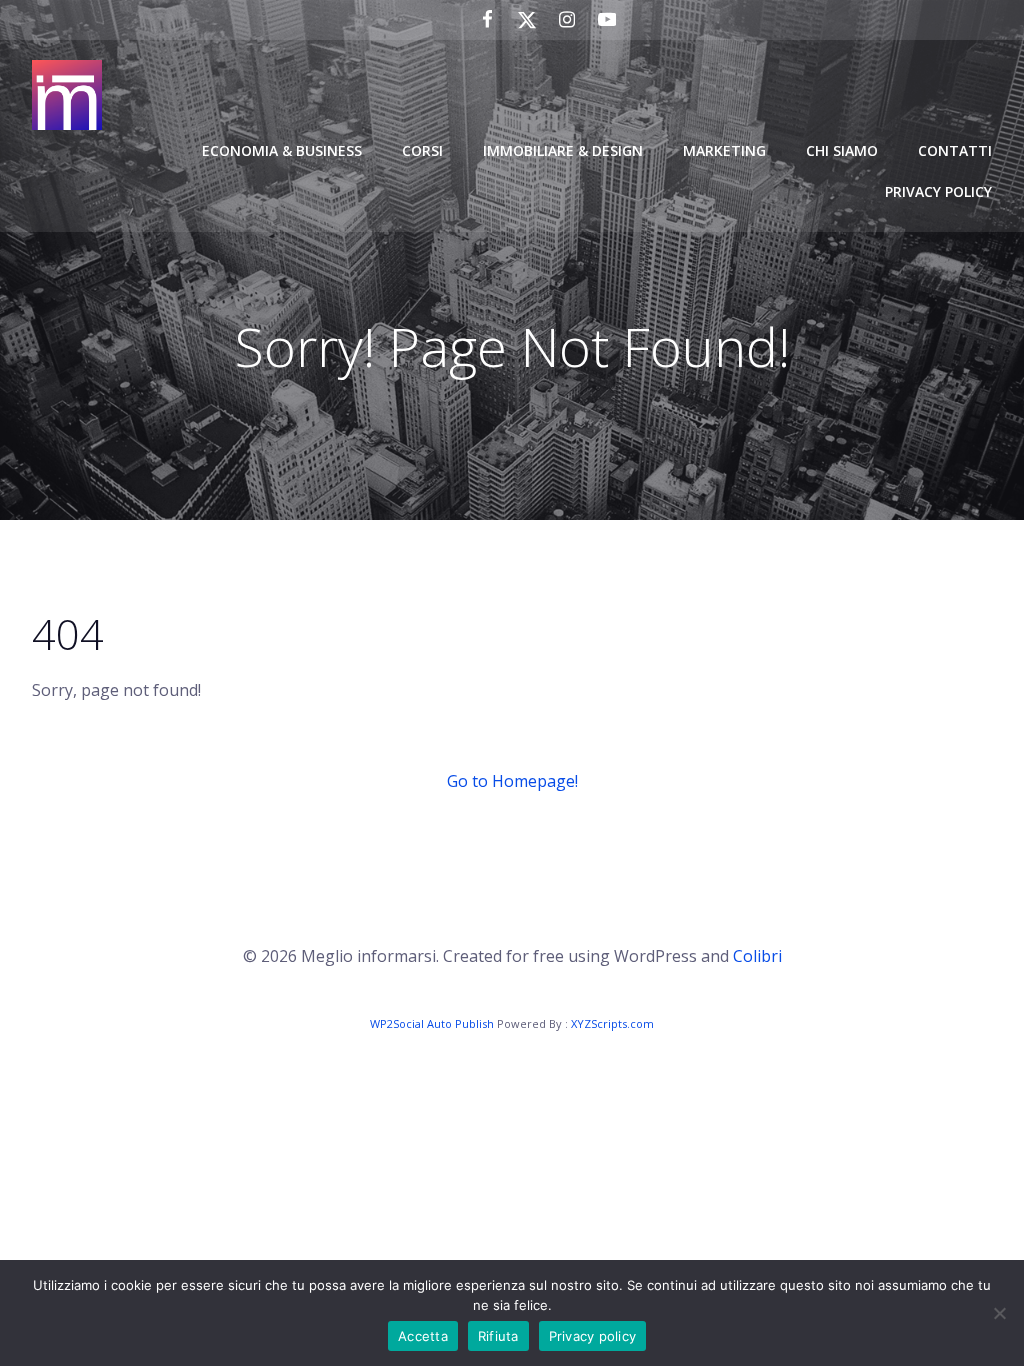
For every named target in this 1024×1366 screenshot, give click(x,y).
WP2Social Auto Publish (432, 1023)
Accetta (423, 1336)
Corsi (422, 150)
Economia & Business (282, 150)
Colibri (757, 956)
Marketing (724, 150)
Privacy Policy (938, 191)
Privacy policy (593, 1336)
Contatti (955, 150)
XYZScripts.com (612, 1023)
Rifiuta (498, 1336)
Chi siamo (842, 150)
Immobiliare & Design (563, 150)
